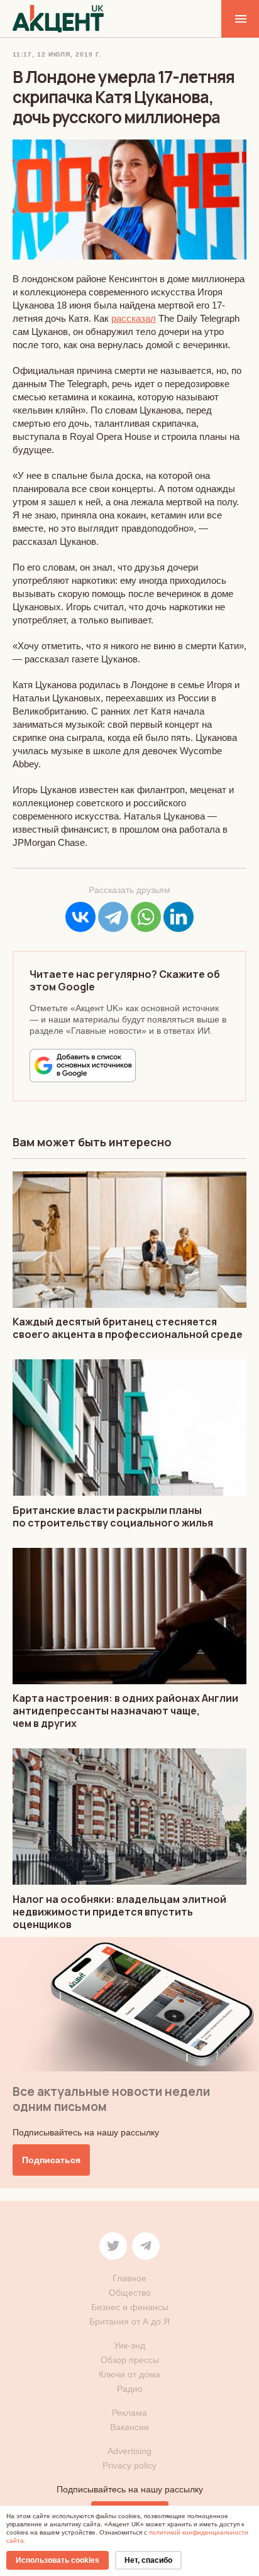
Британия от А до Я (129, 2321)
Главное (129, 2278)
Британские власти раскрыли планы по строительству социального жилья (113, 1516)
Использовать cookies (58, 2560)
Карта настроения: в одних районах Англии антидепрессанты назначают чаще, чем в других (125, 1711)
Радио (130, 2389)
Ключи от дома (129, 2374)
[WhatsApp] (146, 917)
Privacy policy (129, 2465)
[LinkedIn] (179, 917)
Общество (130, 2293)
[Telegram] (113, 917)
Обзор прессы (130, 2360)
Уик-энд (129, 2345)
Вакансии (129, 2427)
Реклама (129, 2413)
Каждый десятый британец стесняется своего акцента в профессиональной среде (128, 1328)
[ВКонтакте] (80, 917)
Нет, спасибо (148, 2560)
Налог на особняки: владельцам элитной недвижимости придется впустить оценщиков (119, 1912)
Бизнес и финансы (130, 2307)
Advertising (129, 2451)
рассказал (134, 318)
